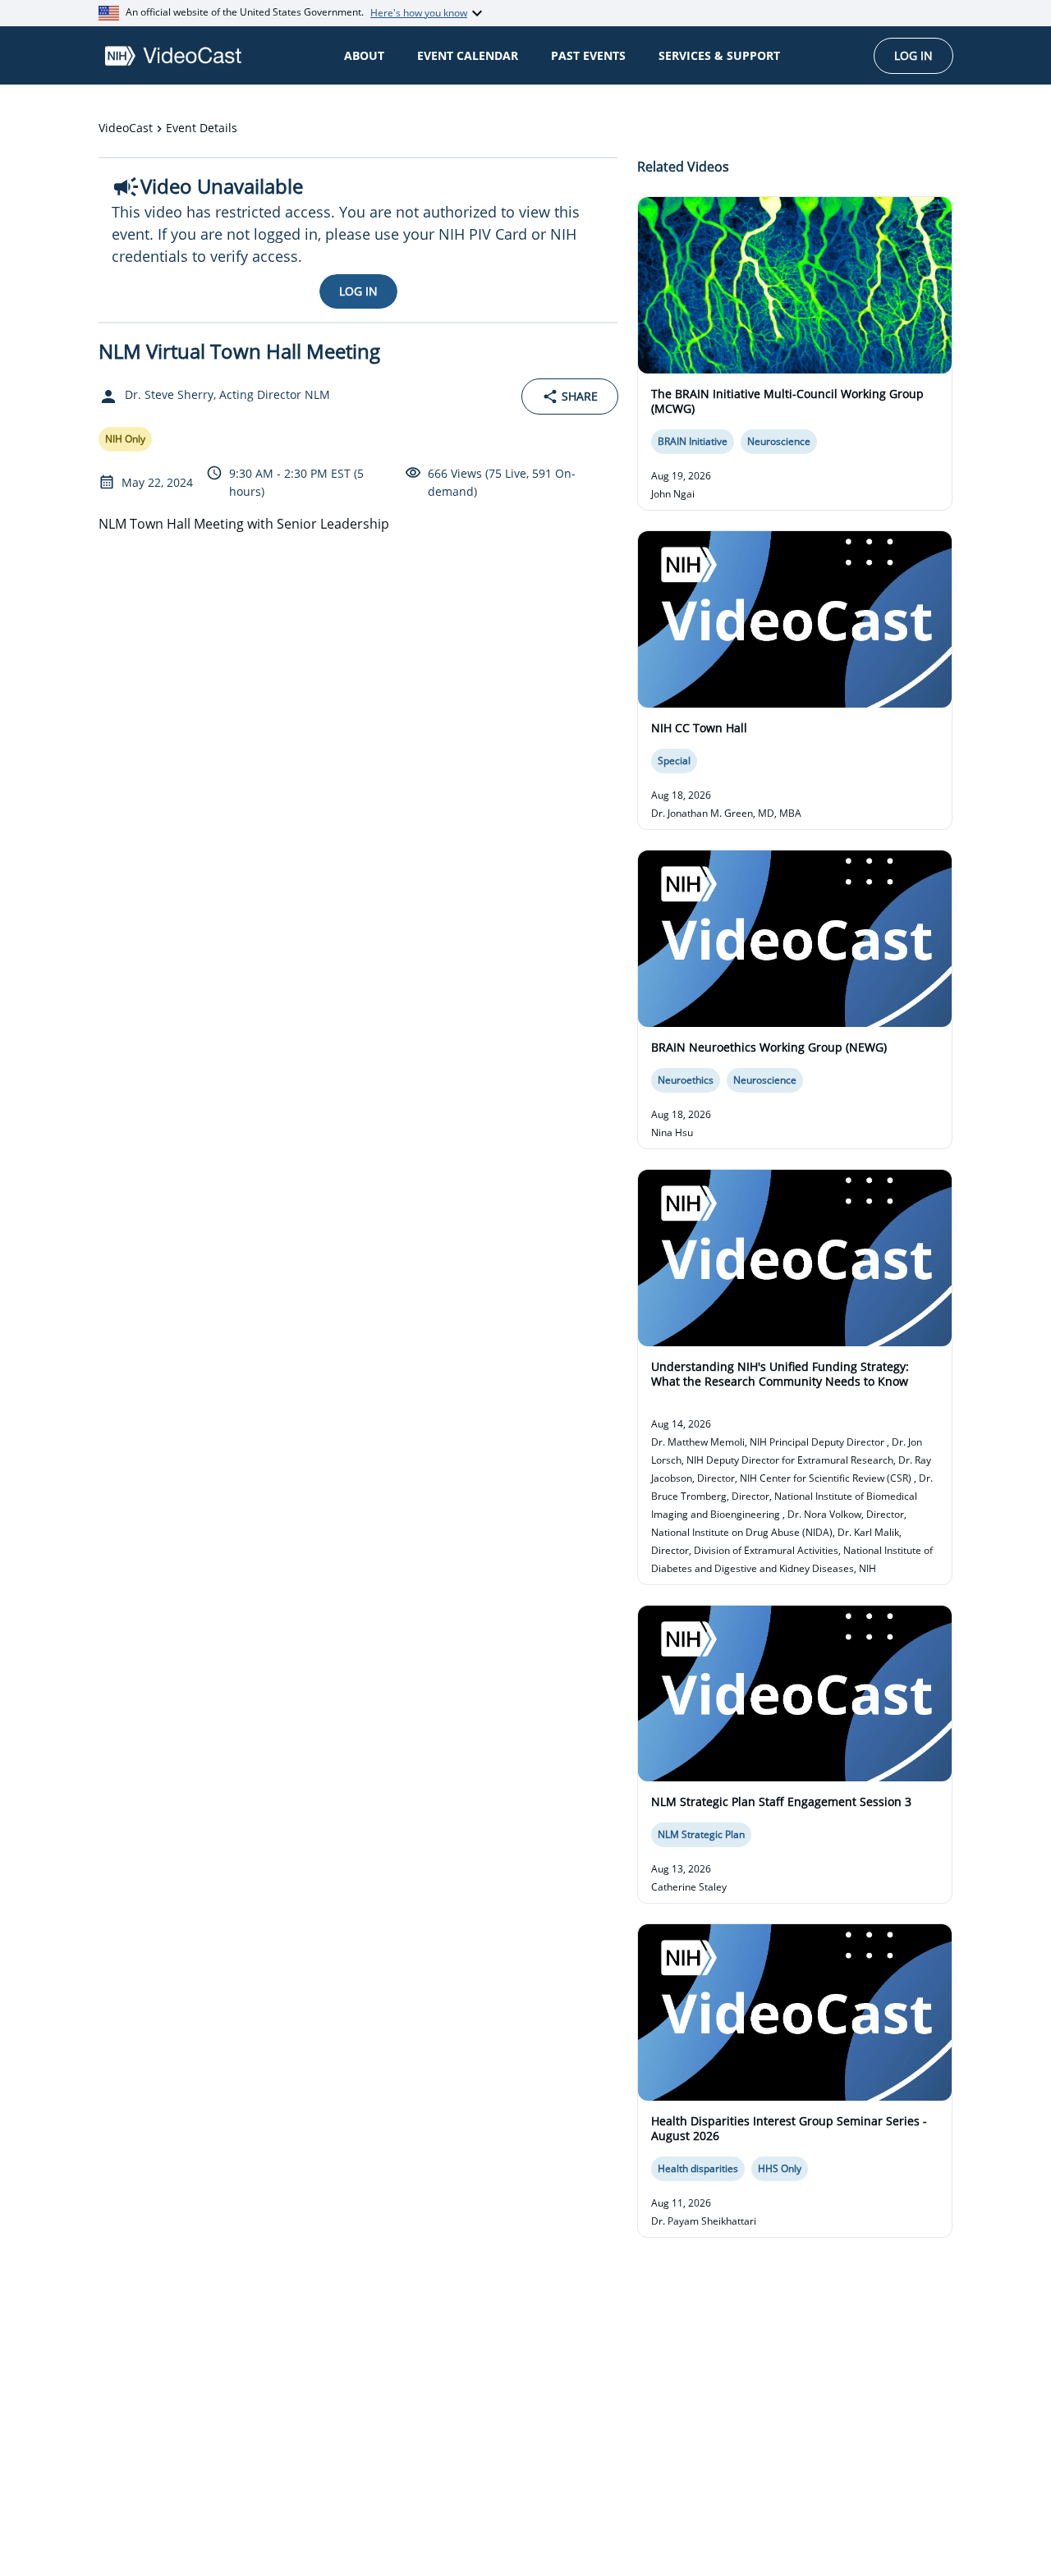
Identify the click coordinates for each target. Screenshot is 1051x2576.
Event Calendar (468, 55)
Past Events (588, 55)
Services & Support (719, 55)
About (364, 55)
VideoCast (126, 128)
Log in (913, 55)
